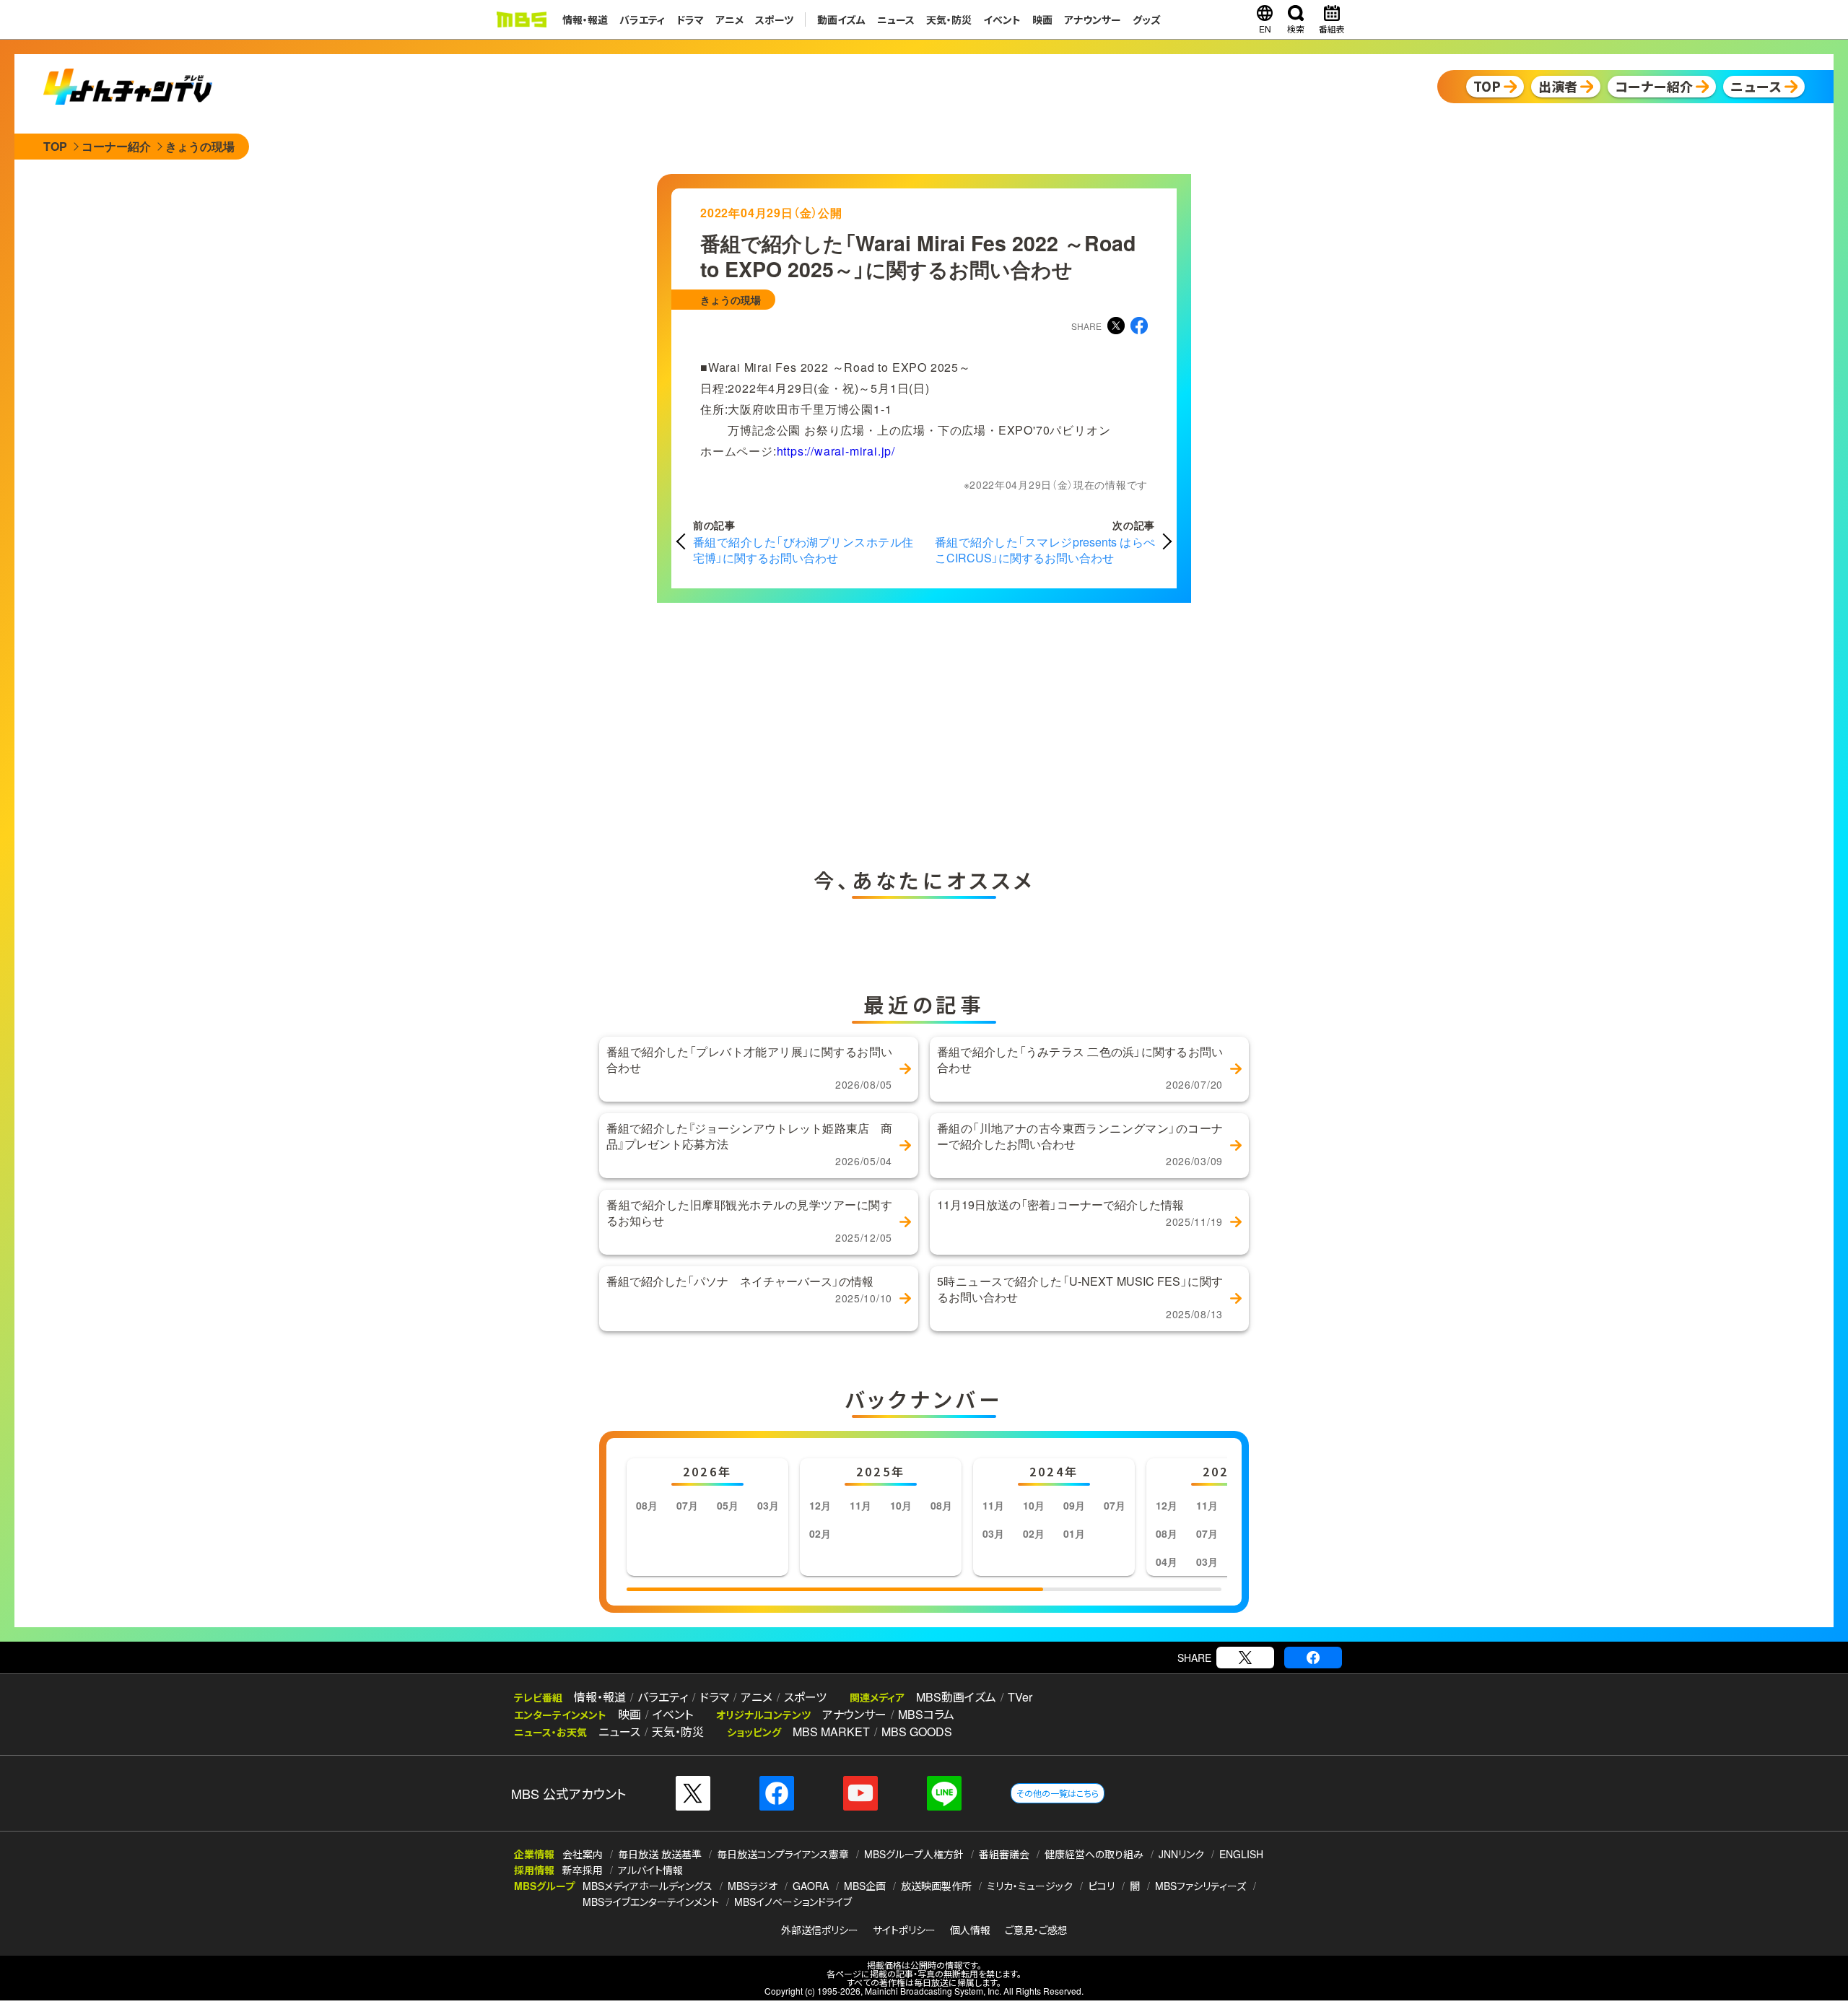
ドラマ (690, 19)
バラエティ (642, 19)
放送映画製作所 (936, 1886)
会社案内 (583, 1854)
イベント (1002, 19)
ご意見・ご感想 (1036, 1930)
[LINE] (944, 1793)
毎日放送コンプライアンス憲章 (783, 1854)
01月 (1074, 1533)
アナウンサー (1093, 19)
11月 (860, 1505)
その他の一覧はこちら (1058, 1793)
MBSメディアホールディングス (648, 1886)
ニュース (896, 19)
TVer (1020, 1697)
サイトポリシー (904, 1930)
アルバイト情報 (650, 1870)
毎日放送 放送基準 (660, 1854)
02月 (820, 1533)
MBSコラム (926, 1714)
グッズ (1147, 19)
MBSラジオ (753, 1886)
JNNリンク (1181, 1854)
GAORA (811, 1886)
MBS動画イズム (956, 1697)
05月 (728, 1505)
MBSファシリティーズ (1200, 1886)
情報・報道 (585, 19)
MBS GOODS (917, 1732)
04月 (1167, 1562)
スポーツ (774, 19)
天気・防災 (949, 19)
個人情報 (970, 1930)
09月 (1074, 1505)
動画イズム (841, 19)
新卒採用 (583, 1870)
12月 (820, 1505)
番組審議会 (1004, 1854)
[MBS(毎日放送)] (521, 19)
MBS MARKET (831, 1732)
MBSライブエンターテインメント (651, 1902)
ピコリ (1101, 1886)
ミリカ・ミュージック (1030, 1886)
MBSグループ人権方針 (914, 1854)
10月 (901, 1505)
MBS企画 (865, 1886)
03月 (768, 1505)
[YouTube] (860, 1793)
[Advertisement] (780, 731)
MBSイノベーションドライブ (793, 1902)
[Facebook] (1313, 1658)
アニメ (729, 19)
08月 (647, 1505)
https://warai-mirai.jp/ (836, 451)
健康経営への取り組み (1094, 1854)
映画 (1042, 19)
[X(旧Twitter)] (1245, 1658)
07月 (687, 1505)
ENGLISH (1241, 1854)
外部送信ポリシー (820, 1930)
